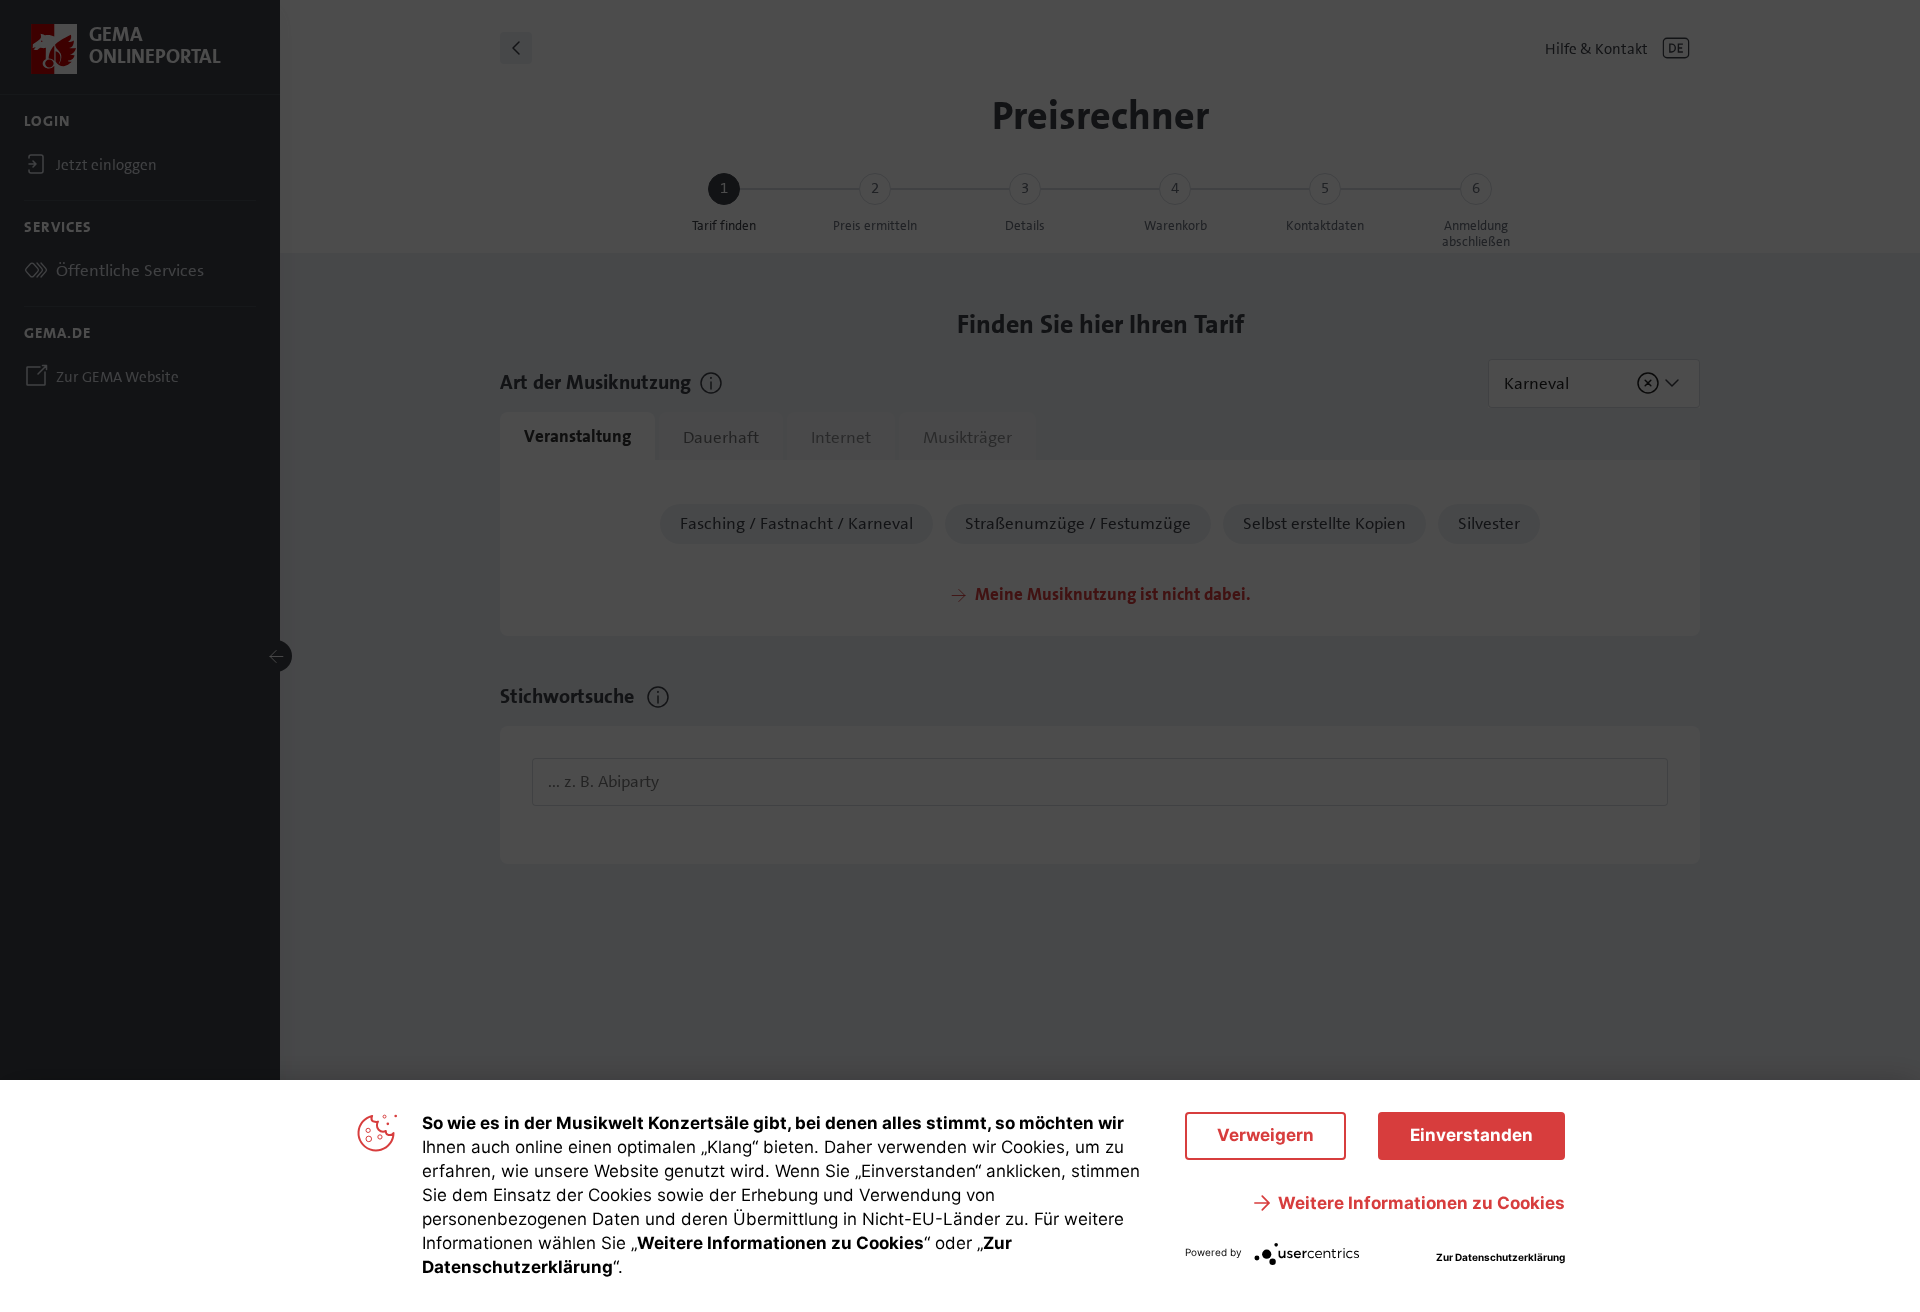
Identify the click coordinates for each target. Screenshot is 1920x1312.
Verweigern (1265, 1135)
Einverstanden (1471, 1135)
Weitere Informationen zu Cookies (1421, 1203)
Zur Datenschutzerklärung (1500, 1257)
